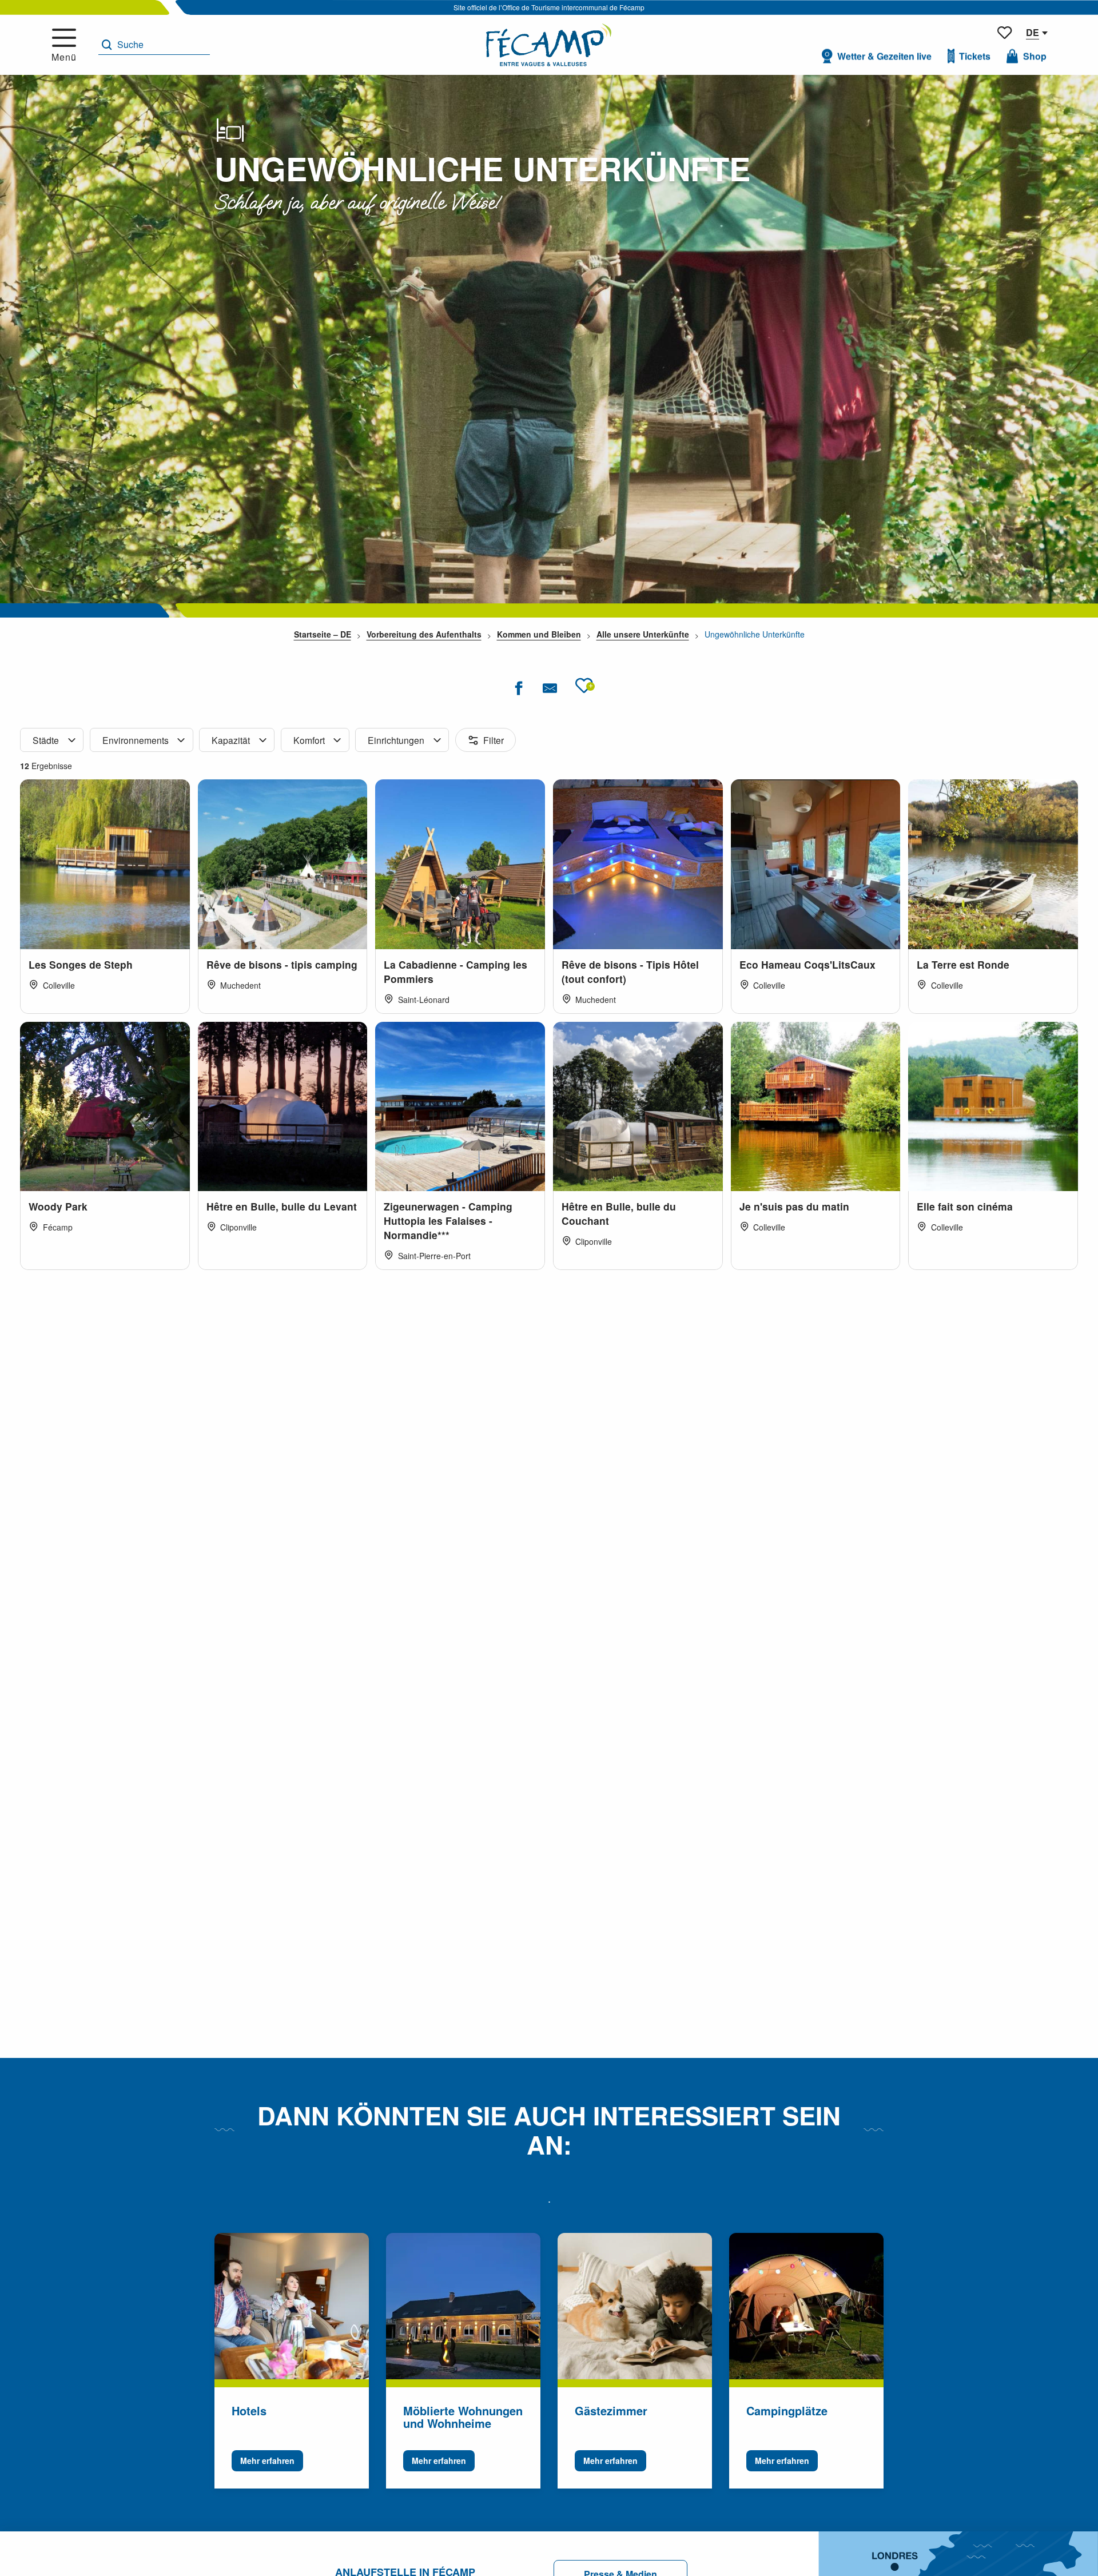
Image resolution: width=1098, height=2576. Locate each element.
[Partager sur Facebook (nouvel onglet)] (518, 688)
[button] (154, 45)
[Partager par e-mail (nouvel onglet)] (550, 688)
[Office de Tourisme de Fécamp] (549, 45)
